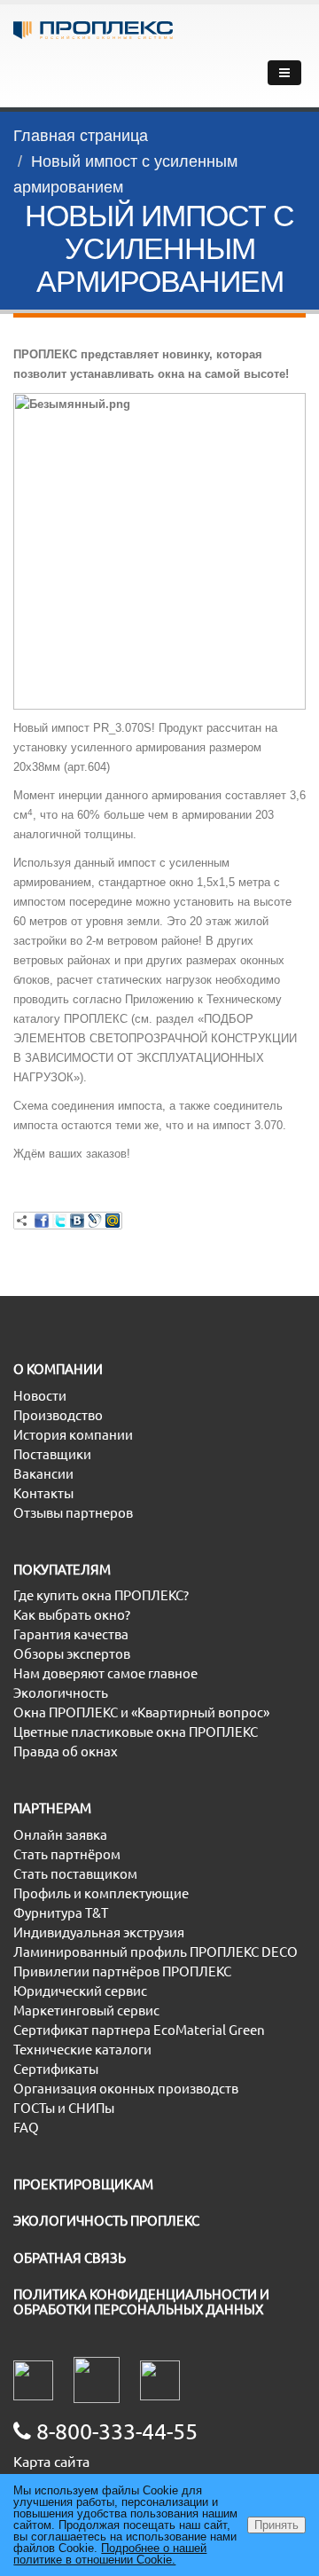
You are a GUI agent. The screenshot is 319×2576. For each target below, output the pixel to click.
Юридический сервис (80, 1991)
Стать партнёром (67, 1854)
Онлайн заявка (60, 1835)
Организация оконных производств (126, 2089)
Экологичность (61, 1693)
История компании (73, 1435)
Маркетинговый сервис (86, 2011)
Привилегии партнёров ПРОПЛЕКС (122, 1971)
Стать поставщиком (75, 1874)
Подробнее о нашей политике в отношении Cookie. (110, 2554)
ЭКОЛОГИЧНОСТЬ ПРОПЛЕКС (106, 2221)
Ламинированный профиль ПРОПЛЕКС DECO (156, 1952)
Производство (58, 1415)
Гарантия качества (71, 1634)
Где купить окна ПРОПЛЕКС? (101, 1595)
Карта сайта (51, 2462)
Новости (40, 1396)
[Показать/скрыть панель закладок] (22, 1221)
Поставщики (52, 1454)
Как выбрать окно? (72, 1615)
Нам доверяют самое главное (105, 1673)
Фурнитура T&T (61, 1913)
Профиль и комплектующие (101, 1893)
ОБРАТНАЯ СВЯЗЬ (70, 2258)
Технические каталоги (82, 2050)
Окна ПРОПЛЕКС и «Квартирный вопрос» (141, 1712)
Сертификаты (56, 2069)
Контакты (43, 1493)
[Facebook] (42, 1221)
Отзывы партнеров (73, 1513)
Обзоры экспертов (72, 1654)
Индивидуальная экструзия (99, 1932)
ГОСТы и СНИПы (64, 2108)
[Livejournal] (95, 1221)
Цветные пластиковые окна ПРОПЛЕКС (136, 1732)
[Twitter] (59, 1221)
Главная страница (81, 136)
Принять (276, 2525)
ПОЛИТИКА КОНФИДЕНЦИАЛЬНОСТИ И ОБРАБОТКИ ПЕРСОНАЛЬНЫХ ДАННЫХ (141, 2302)
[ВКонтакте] (77, 1221)
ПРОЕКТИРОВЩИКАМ (83, 2184)
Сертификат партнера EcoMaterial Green (139, 2030)
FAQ (26, 2128)
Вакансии (43, 1474)
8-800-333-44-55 (114, 2431)
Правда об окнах (66, 1751)
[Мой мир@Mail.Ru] (113, 1221)
